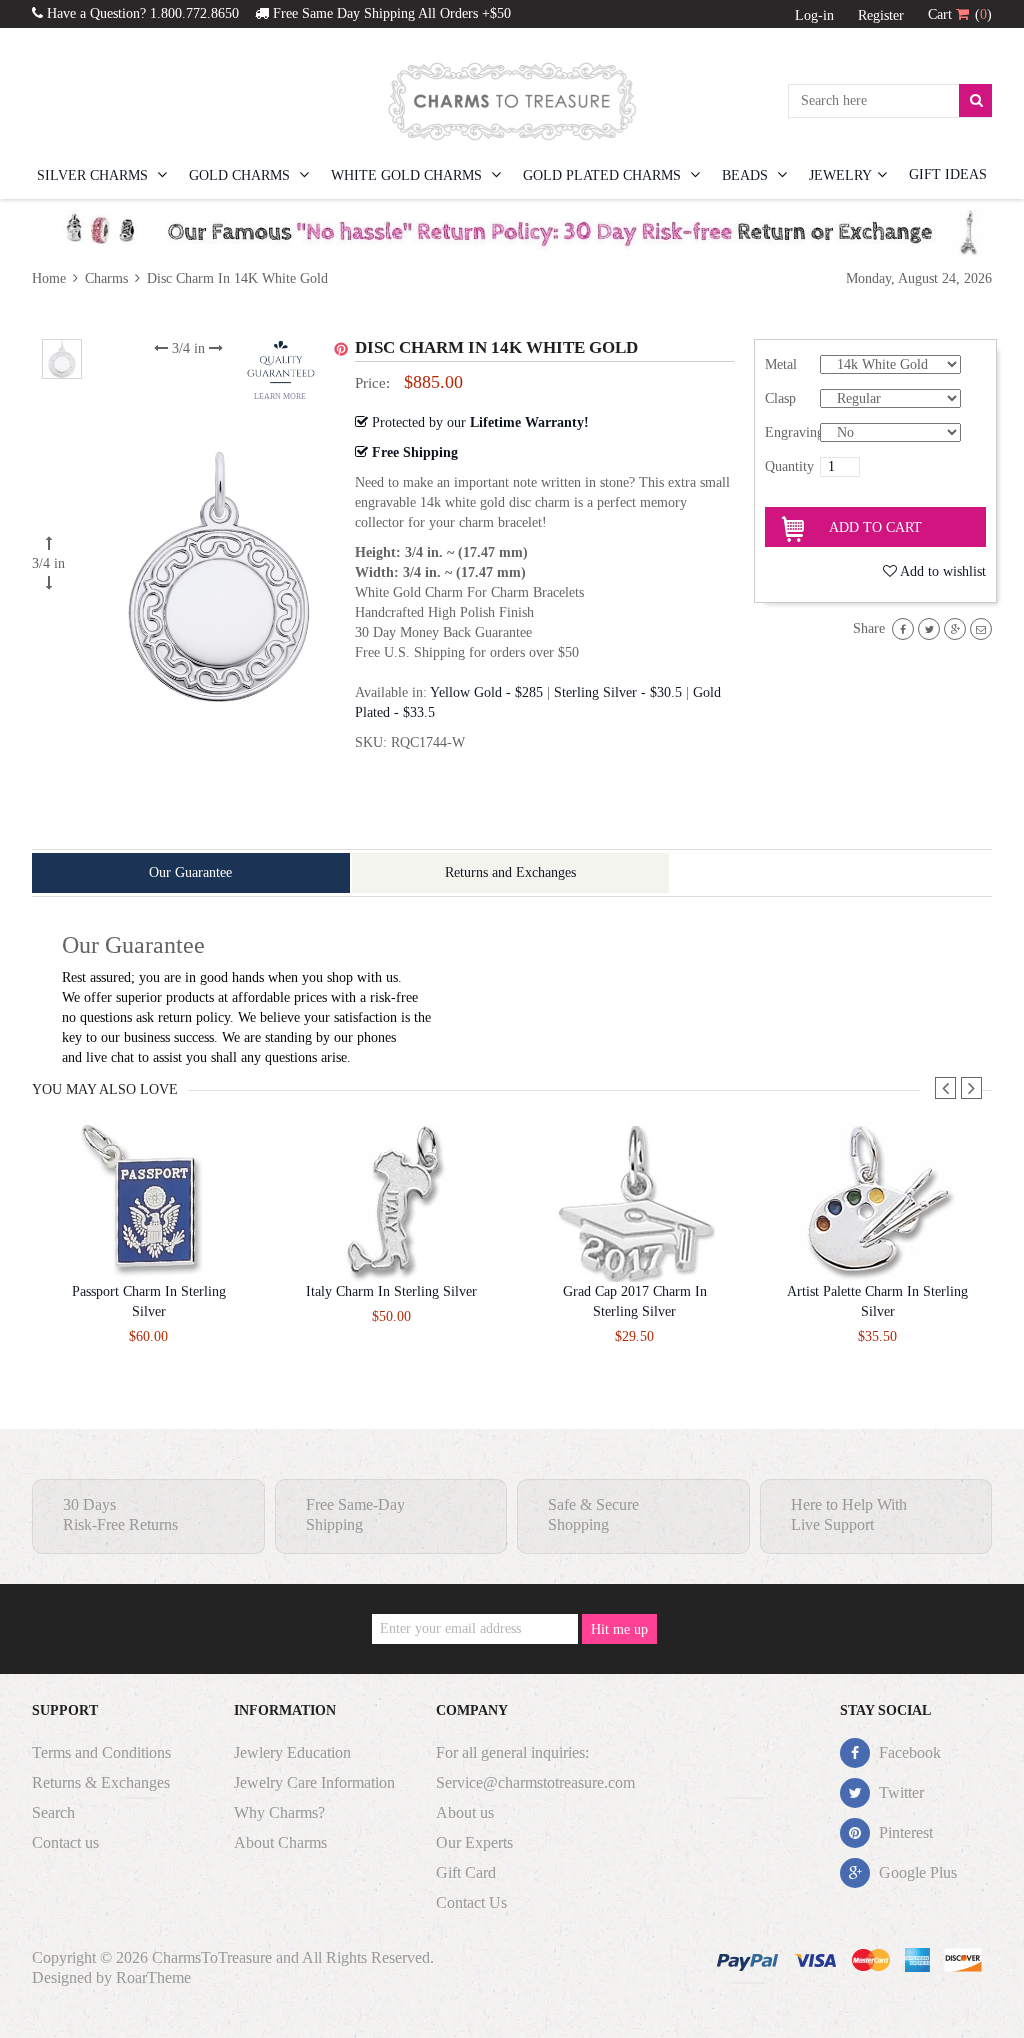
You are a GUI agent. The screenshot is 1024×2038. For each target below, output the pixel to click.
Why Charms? (279, 1812)
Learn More (280, 396)
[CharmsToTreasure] (512, 101)
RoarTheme (153, 1977)
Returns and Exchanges (510, 872)
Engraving (792, 432)
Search (53, 1812)
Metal (781, 364)
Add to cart (875, 527)
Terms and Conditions (101, 1752)
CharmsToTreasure (212, 1957)
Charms (106, 278)
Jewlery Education (292, 1752)
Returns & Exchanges (101, 1782)
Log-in (814, 15)
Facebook (908, 1752)
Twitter (899, 1792)
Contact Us (471, 1902)
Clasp (780, 398)
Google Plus (916, 1872)
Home (51, 278)
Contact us (65, 1842)
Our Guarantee (190, 872)
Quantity (789, 466)
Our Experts (474, 1842)
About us (465, 1812)
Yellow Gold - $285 (486, 692)
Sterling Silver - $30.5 (618, 692)
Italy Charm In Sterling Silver (391, 1291)
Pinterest (904, 1832)
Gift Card (466, 1872)
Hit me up (619, 1629)
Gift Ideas (948, 174)
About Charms (280, 1842)
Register (881, 15)
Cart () (960, 14)
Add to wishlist (943, 571)
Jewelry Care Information (314, 1782)
